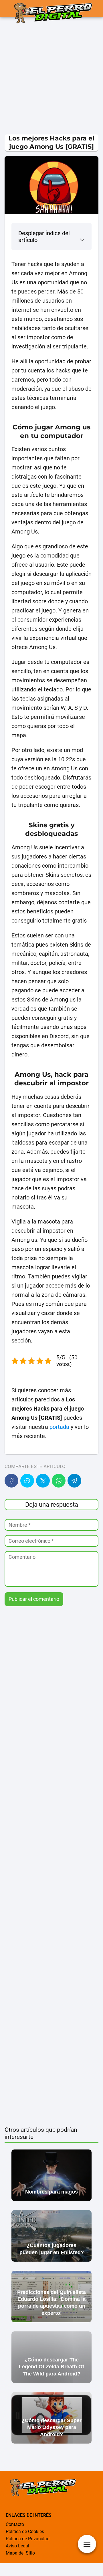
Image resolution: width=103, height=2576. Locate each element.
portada (59, 1427)
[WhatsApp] (59, 1481)
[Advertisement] (51, 77)
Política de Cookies (25, 2532)
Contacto (15, 2524)
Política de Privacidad (28, 2539)
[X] (43, 1481)
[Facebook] (11, 1481)
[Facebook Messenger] (27, 1481)
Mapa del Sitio (20, 2553)
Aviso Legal (17, 2546)
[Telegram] (74, 1481)
